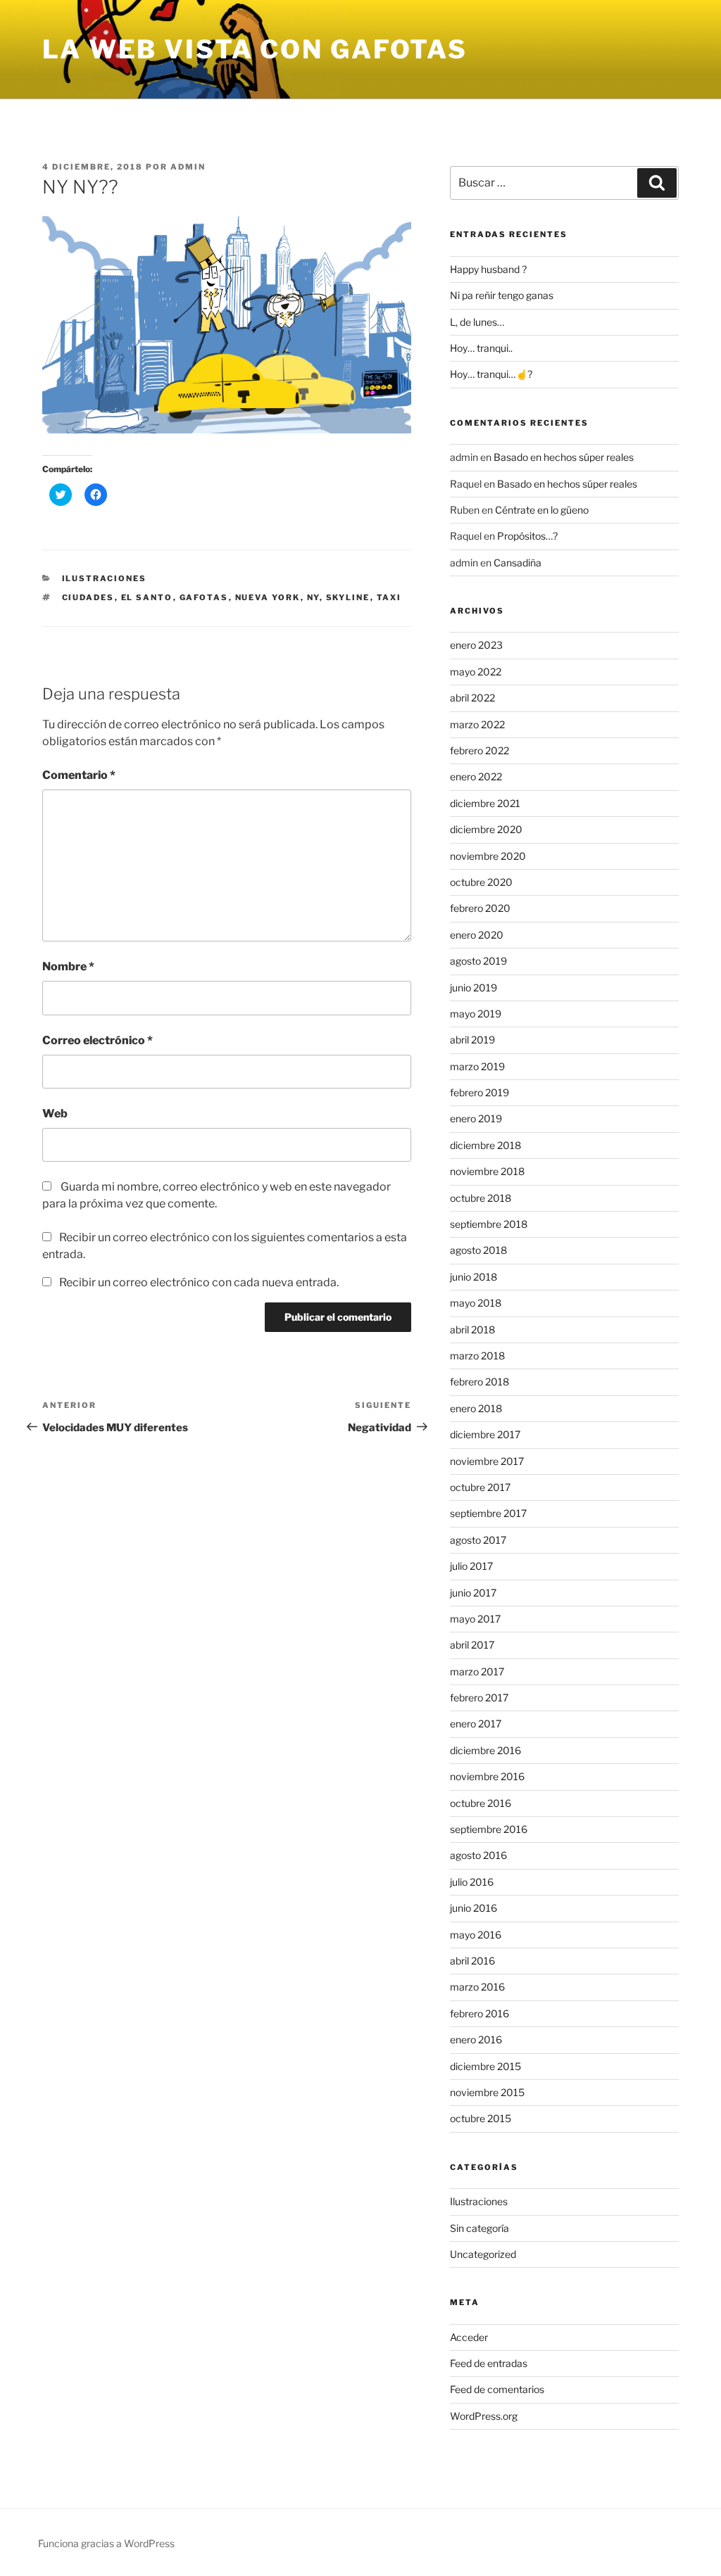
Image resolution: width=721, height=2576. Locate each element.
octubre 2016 (481, 1803)
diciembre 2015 (485, 2066)
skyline (348, 597)
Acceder (469, 2337)
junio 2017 (473, 1593)
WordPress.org (484, 2416)
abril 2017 (472, 1645)
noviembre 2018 (487, 1171)
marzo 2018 (477, 1356)
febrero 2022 (479, 750)
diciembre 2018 (485, 1145)
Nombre (68, 966)
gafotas (204, 597)
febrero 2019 (479, 1092)
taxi (389, 597)
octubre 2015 (481, 2118)
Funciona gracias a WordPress (106, 2543)
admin (188, 167)
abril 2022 (472, 698)
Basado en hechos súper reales (564, 457)
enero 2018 (476, 1408)
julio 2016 (472, 1882)
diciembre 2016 (485, 1750)
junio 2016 (474, 1908)
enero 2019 (476, 1118)
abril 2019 (472, 1040)
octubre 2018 (481, 1198)
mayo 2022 (476, 672)
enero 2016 (476, 2039)
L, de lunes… (477, 322)
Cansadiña (518, 563)
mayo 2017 (475, 1619)
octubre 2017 (480, 1487)
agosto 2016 (478, 1855)
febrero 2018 (479, 1382)
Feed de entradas (489, 2363)
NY (313, 597)
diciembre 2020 (486, 829)
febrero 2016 (479, 2013)
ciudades (88, 597)
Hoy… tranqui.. (481, 348)
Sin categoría (479, 2228)
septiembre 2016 (489, 1829)
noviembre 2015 (487, 2092)
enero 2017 (476, 1724)
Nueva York (268, 597)
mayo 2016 (476, 1935)
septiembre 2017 (488, 1513)
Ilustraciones (105, 578)
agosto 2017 (478, 1540)
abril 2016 (472, 1961)
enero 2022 (476, 776)
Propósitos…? (527, 536)
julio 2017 (471, 1566)
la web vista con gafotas (255, 49)
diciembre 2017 (485, 1434)
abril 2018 (472, 1330)
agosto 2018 (478, 1250)
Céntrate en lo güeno (542, 510)
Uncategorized (483, 2254)
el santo (147, 597)
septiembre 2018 (489, 1224)
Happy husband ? (488, 269)
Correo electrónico (98, 1040)
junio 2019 (474, 988)
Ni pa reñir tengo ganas (502, 295)
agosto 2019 (478, 961)
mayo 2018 (476, 1303)
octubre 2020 (481, 882)
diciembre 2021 (485, 803)
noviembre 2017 (487, 1461)
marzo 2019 (477, 1066)
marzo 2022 (477, 724)
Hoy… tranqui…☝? (491, 374)
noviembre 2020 (488, 856)
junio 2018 (474, 1277)
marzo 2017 (477, 1671)
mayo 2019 (476, 1014)
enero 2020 (477, 935)
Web (55, 1113)
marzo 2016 (477, 1987)
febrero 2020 (480, 908)
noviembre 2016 (487, 1776)
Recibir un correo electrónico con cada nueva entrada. (199, 1282)
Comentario (79, 775)
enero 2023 (476, 645)
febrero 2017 (479, 1698)
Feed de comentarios (497, 2389)
